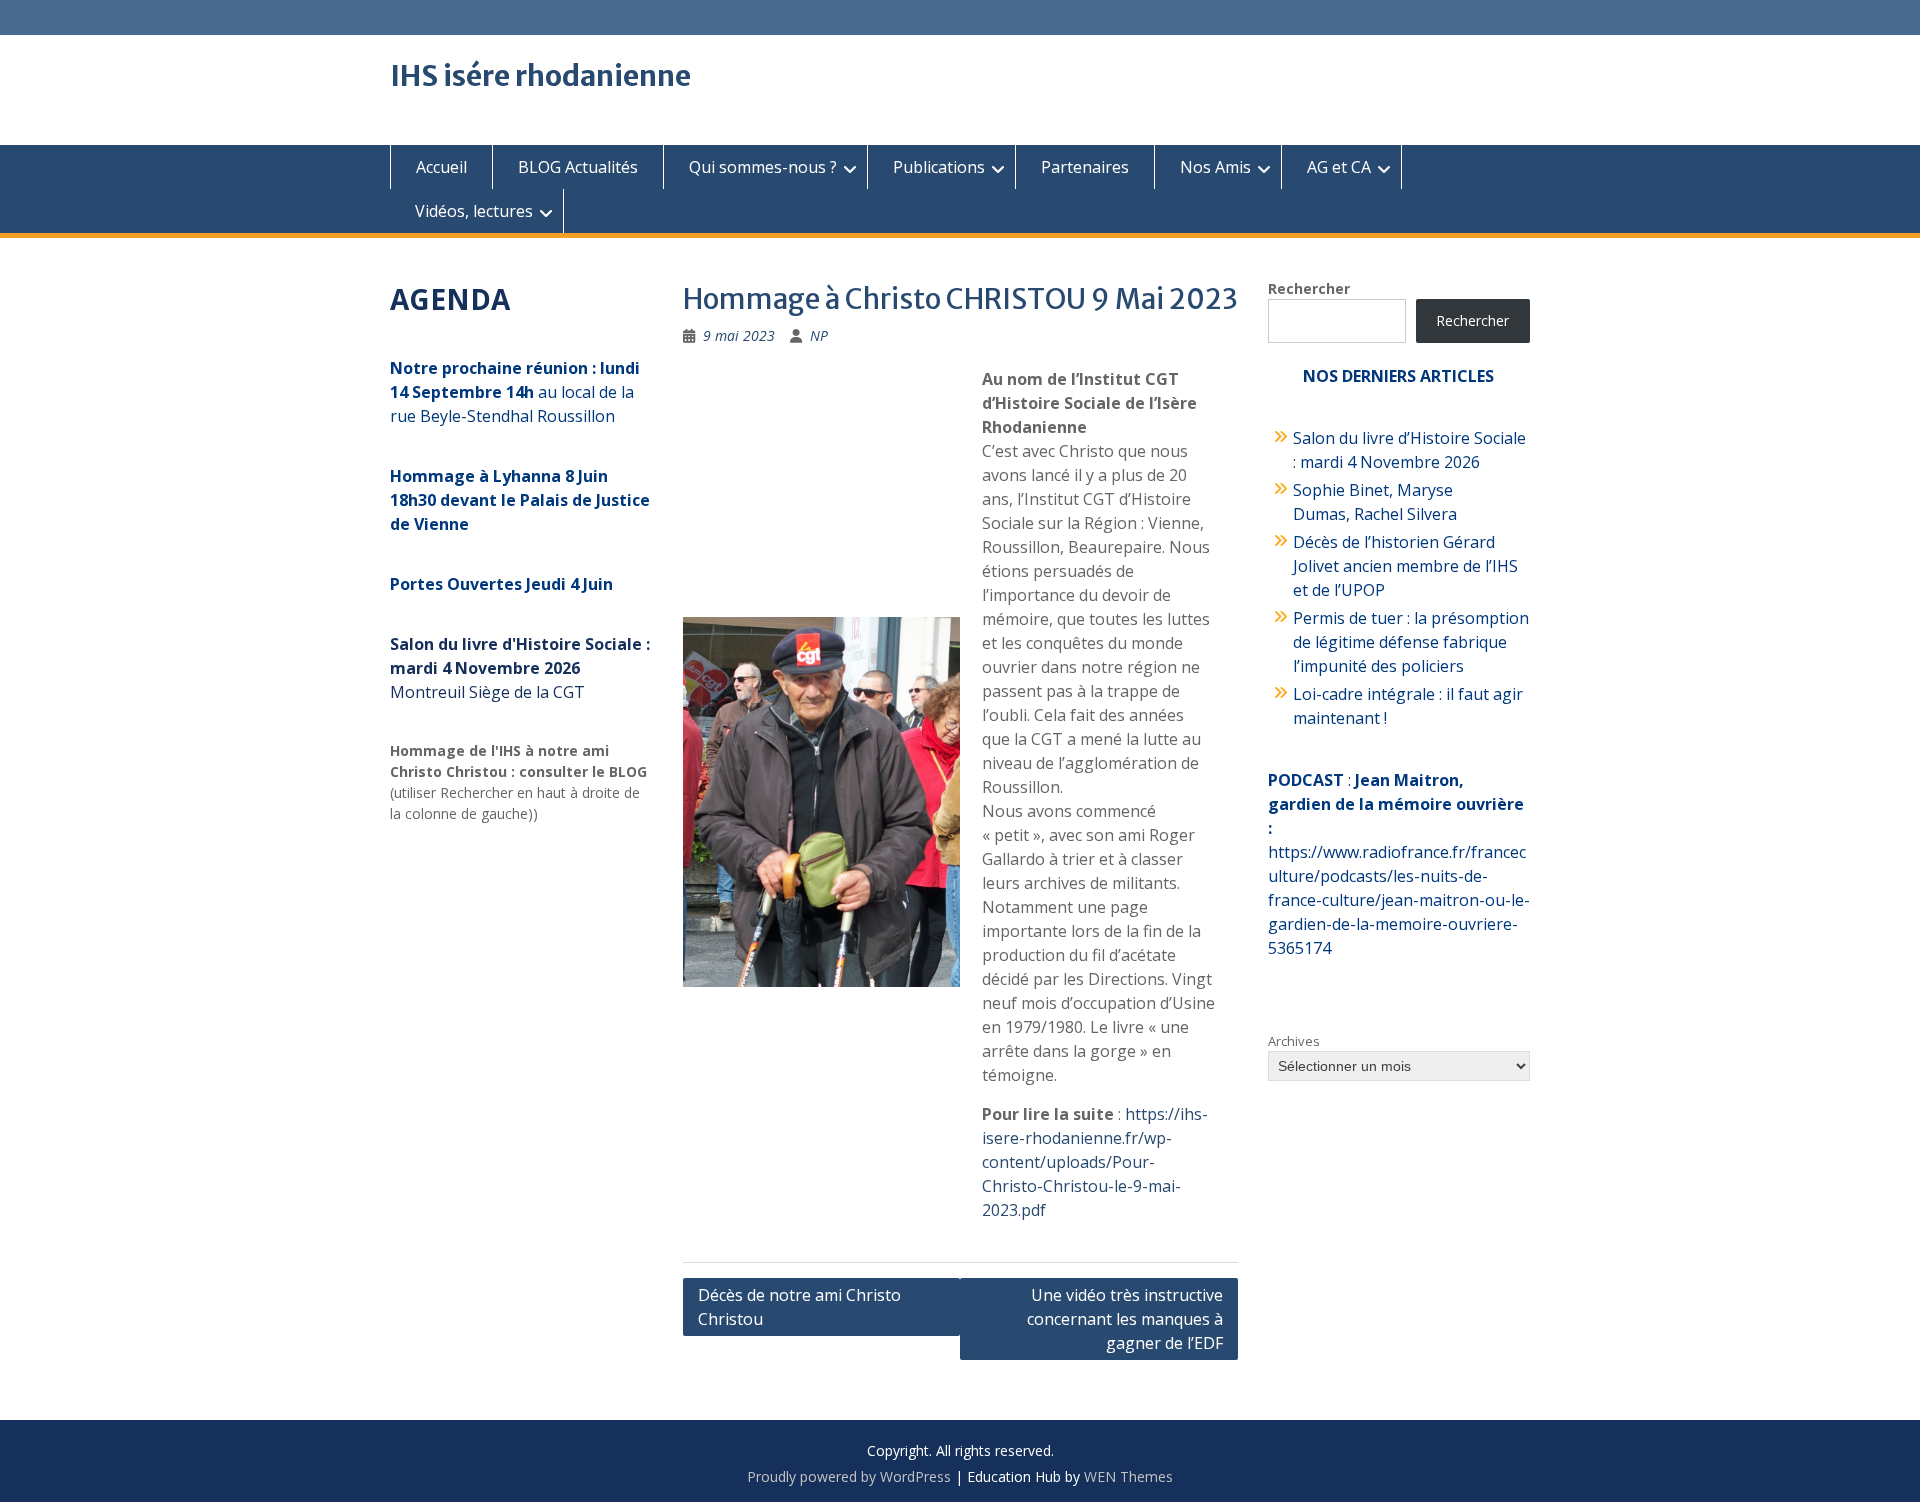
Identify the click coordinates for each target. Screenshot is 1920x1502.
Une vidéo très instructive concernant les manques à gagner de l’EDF (1125, 1319)
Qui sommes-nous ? (763, 167)
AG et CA (1339, 167)
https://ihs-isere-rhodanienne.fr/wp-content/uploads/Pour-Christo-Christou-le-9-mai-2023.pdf (1095, 1162)
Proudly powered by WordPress (849, 1476)
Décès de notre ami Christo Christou (799, 1307)
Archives (1294, 1041)
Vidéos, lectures (474, 211)
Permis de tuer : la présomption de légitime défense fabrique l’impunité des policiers (1411, 642)
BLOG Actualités (578, 167)
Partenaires (1085, 167)
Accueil (441, 167)
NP (819, 335)
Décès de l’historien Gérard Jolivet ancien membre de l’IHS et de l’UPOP (1405, 566)
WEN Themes (1128, 1476)
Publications (939, 167)
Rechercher (1309, 288)
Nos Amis (1215, 167)
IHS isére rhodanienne (540, 76)
